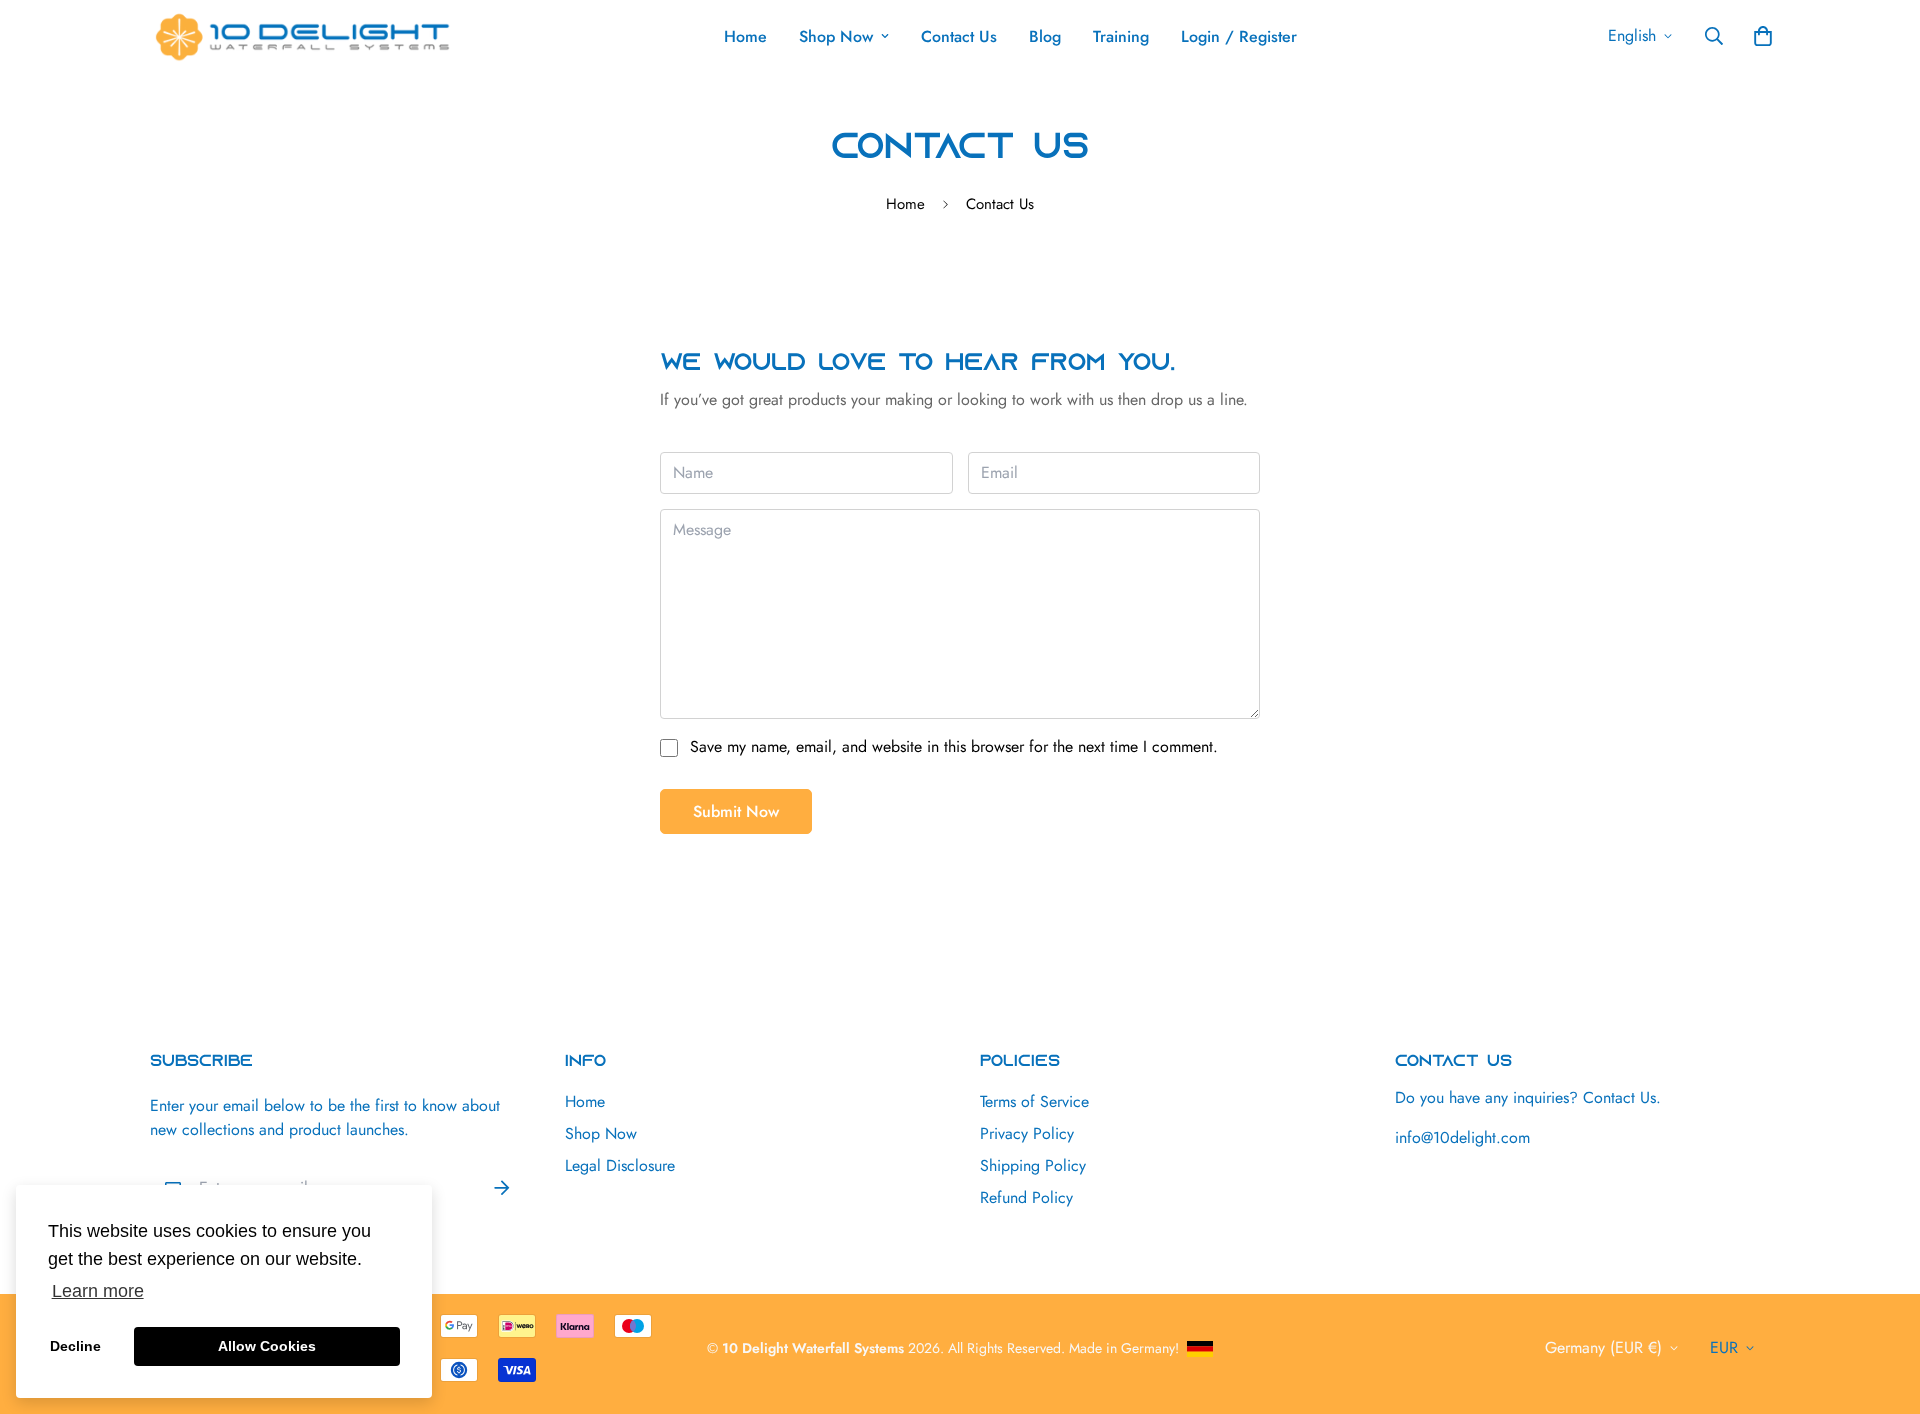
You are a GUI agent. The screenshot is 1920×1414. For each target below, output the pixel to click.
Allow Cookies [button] (267, 1346)
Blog (1045, 36)
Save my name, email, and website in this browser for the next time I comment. (954, 746)
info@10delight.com (1462, 1137)
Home (745, 36)
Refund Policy (1026, 1197)
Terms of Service (1034, 1101)
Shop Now (836, 36)
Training (1121, 36)
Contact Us (959, 36)
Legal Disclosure (620, 1165)
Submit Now (736, 811)
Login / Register (1239, 36)
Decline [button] (75, 1346)
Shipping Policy (1033, 1165)
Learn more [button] (98, 1291)
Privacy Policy (1027, 1133)
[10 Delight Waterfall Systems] (302, 36)
